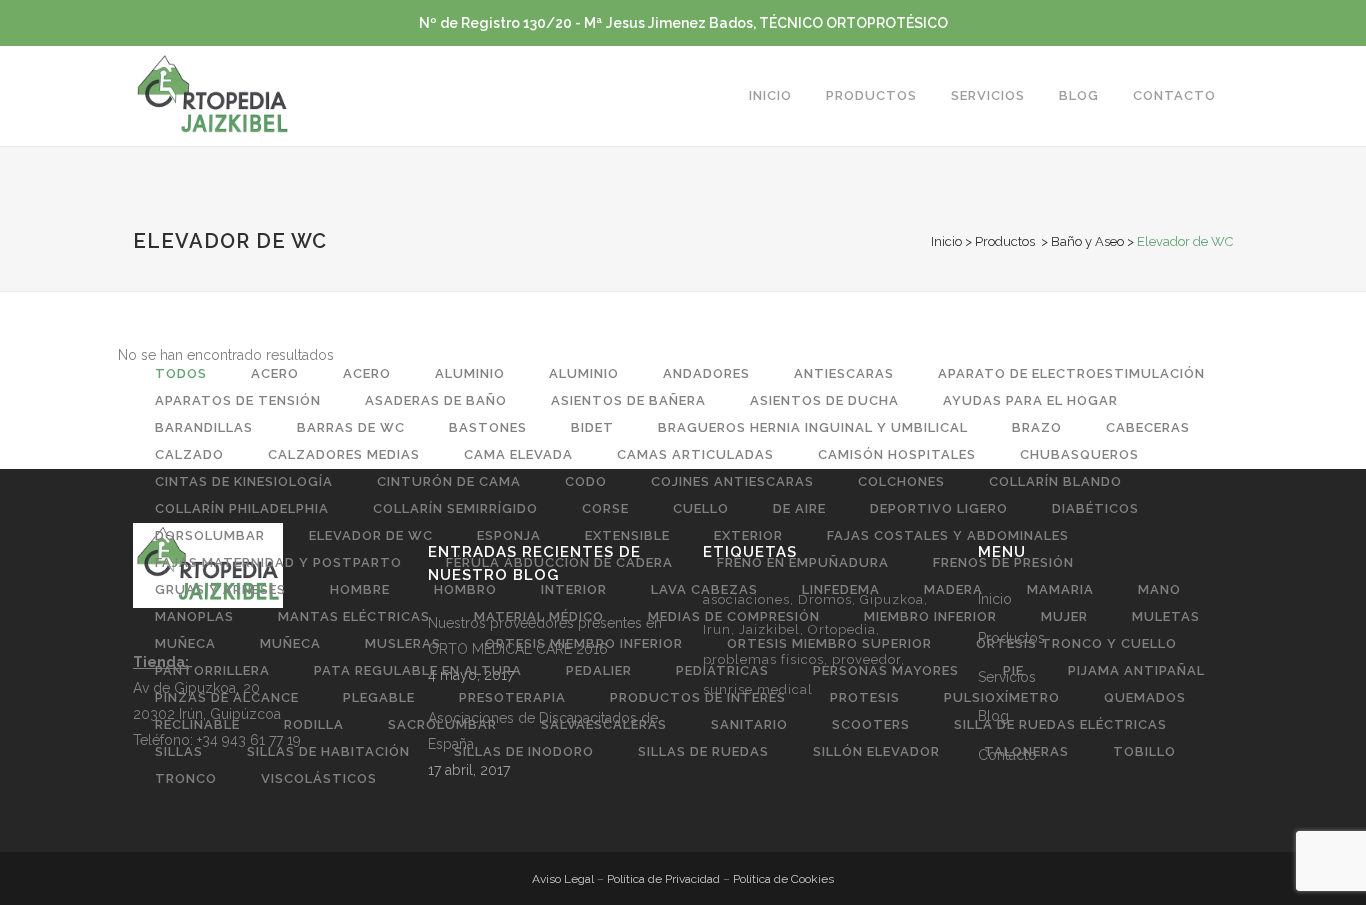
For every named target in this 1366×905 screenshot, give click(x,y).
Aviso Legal (563, 879)
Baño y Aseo (1087, 241)
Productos (1005, 241)
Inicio (946, 241)
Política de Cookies (783, 879)
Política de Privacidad (663, 879)
